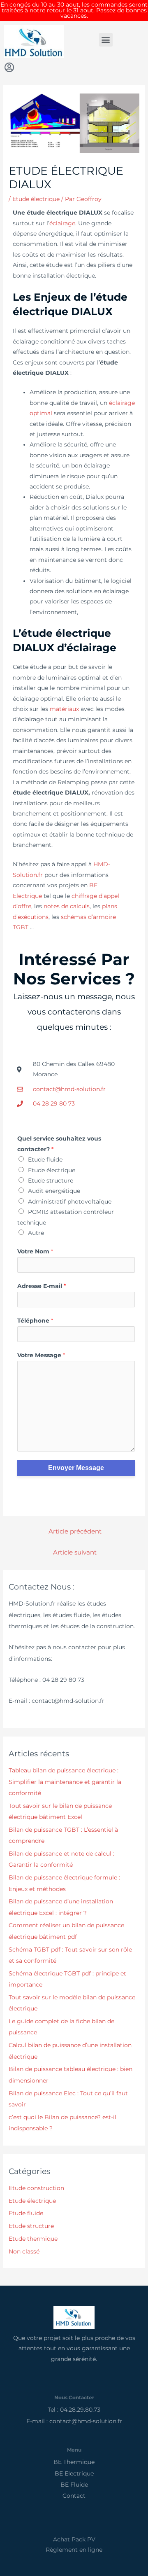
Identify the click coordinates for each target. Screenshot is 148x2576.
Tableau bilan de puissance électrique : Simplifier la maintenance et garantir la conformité (65, 1782)
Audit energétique (54, 1191)
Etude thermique (33, 2239)
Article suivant (75, 1552)
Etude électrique (36, 199)
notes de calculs (67, 906)
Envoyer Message (76, 1468)
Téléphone (35, 1321)
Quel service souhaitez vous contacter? (59, 1144)
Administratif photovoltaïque (70, 1202)
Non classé (24, 2251)
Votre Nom (35, 1251)
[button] (106, 40)
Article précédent (75, 1531)
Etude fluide (45, 1159)
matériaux (64, 709)
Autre (36, 1233)
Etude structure (51, 1180)
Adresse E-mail (42, 1286)
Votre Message (41, 1355)
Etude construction (36, 2188)
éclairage (62, 223)
